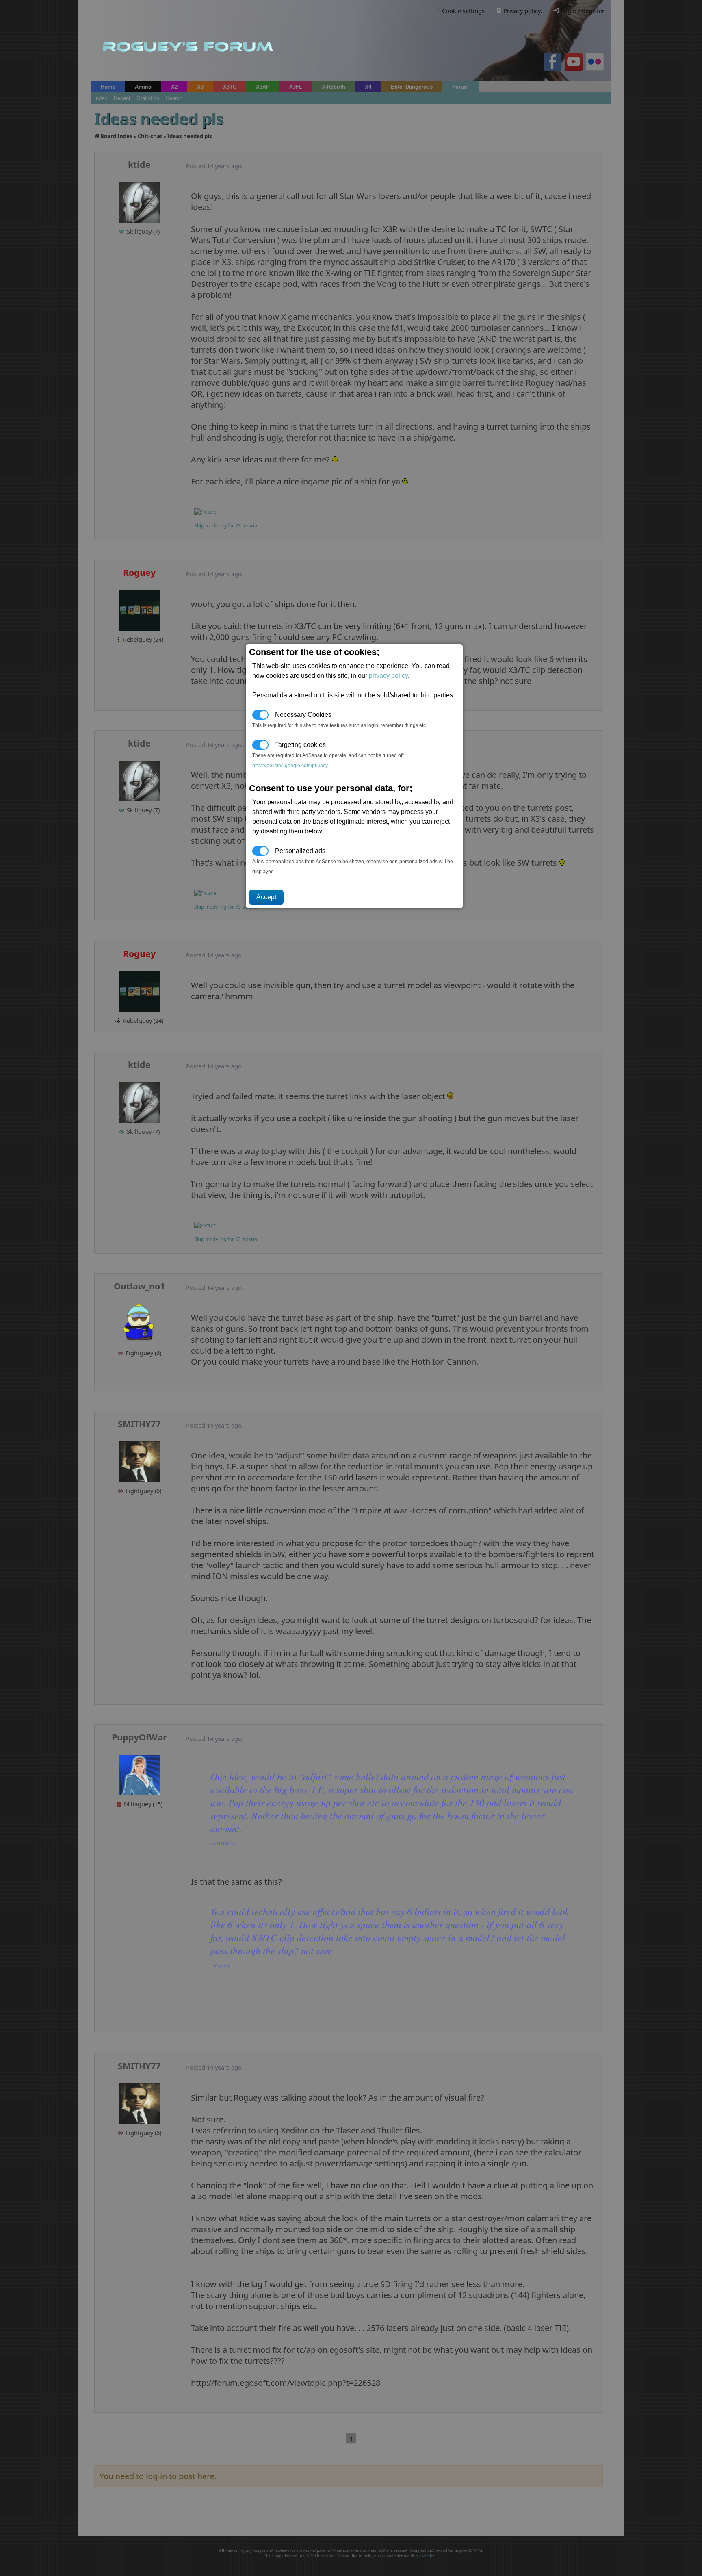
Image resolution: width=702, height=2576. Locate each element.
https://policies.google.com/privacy (290, 766)
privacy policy (388, 676)
